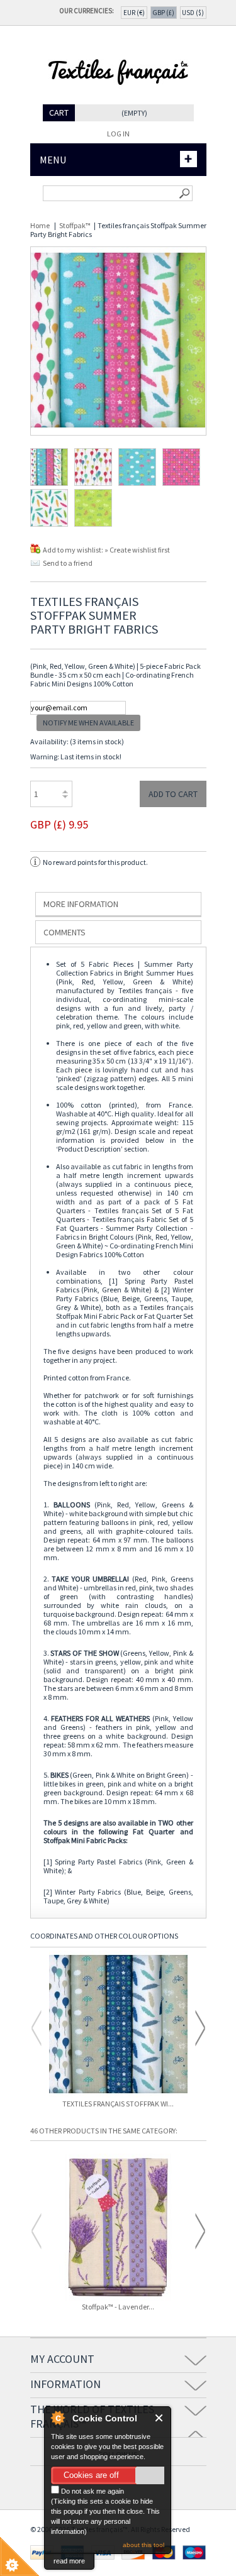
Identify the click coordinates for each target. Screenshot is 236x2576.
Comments (65, 932)
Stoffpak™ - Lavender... (118, 2307)
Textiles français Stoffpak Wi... (118, 2104)
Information (65, 2384)
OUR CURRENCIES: (88, 11)
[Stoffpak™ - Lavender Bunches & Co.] (118, 2228)
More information (81, 904)
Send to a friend (68, 563)
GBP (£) (163, 13)
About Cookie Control (57, 2418)
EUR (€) (134, 13)
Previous (37, 2028)
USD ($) (193, 13)
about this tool (143, 2545)
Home (40, 225)
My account (62, 2359)
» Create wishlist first (137, 550)
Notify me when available (88, 723)
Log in (118, 134)
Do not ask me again (92, 2491)
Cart (59, 113)
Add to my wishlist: (74, 550)
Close (160, 2418)
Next (200, 2028)
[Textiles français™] (118, 100)
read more (69, 2561)
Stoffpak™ (75, 225)
